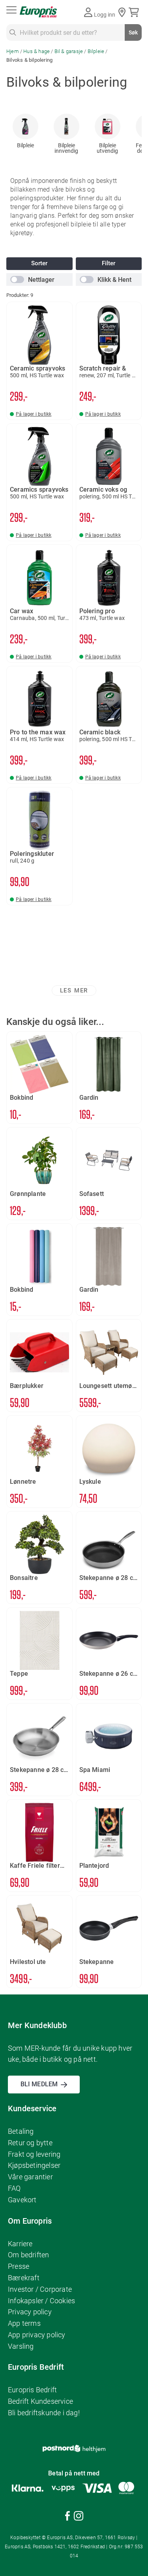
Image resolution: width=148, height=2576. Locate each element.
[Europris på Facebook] (67, 2517)
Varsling (21, 2346)
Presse (19, 2266)
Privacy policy (30, 2312)
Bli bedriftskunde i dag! (44, 2413)
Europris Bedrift (32, 2390)
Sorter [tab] (39, 263)
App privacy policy (37, 2335)
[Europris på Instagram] (79, 2517)
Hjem (13, 51)
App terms (24, 2323)
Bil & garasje (69, 51)
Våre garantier (30, 2177)
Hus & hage (37, 51)
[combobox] (74, 32)
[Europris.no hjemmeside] (38, 12)
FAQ (14, 2188)
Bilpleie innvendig (66, 148)
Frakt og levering (34, 2154)
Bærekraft (24, 2278)
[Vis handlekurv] (135, 12)
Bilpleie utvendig (107, 148)
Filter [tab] (109, 263)
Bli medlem (39, 2084)
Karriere (20, 2244)
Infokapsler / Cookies (41, 2301)
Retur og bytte (30, 2143)
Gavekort (22, 2200)
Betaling (21, 2131)
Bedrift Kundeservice (40, 2401)
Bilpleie (97, 51)
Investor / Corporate (40, 2289)
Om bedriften (28, 2255)
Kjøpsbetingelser (34, 2165)
